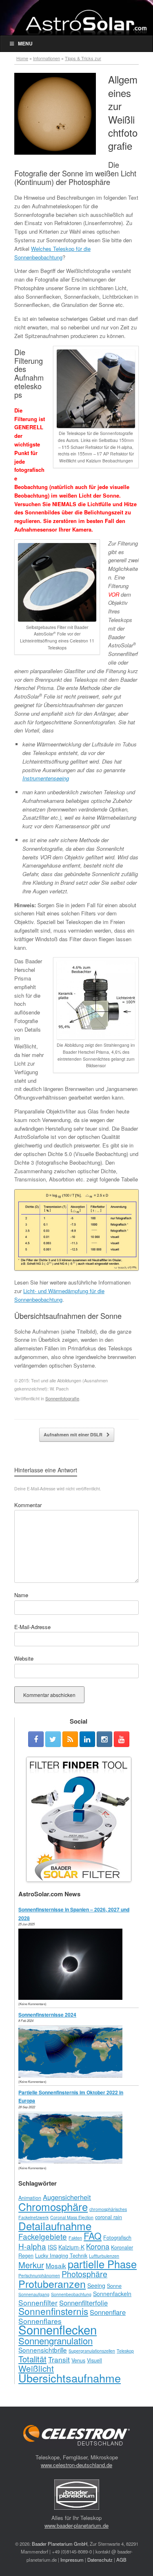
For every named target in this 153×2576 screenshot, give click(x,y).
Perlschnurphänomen (39, 2275)
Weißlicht (36, 2368)
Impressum (72, 2560)
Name (21, 1595)
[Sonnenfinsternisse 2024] (72, 2075)
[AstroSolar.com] (86, 22)
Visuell (94, 2360)
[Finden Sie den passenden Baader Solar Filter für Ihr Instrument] (79, 1819)
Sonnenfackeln (112, 2294)
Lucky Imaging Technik (61, 2256)
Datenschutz (100, 2560)
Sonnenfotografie (62, 1398)
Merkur (31, 2265)
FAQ (93, 2236)
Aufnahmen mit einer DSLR (74, 1434)
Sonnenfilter (38, 2302)
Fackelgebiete (43, 2236)
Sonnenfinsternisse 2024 (47, 2015)
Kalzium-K (71, 2247)
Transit (59, 2359)
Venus (78, 2360)
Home (22, 58)
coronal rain (109, 2217)
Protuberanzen (52, 2283)
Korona (98, 2246)
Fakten (75, 2238)
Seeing (96, 2285)
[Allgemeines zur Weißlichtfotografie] (55, 114)
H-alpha (32, 2246)
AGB (121, 2560)
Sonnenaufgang (34, 2294)
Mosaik (56, 2265)
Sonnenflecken (58, 2329)
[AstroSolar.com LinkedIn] (87, 1739)
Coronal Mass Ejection (72, 2217)
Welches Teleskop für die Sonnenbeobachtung (52, 253)
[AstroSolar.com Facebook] (36, 1739)
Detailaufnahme (55, 2226)
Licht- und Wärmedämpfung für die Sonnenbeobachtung (59, 1295)
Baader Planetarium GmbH (60, 2544)
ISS (52, 2247)
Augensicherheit (67, 2197)
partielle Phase (102, 2264)
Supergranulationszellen (92, 2351)
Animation (30, 2198)
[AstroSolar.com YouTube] (122, 1739)
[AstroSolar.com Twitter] (53, 1739)
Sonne (114, 2286)
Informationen (47, 58)
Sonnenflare (108, 2312)
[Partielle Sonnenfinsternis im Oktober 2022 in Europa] (72, 2161)
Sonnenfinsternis (53, 2311)
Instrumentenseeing (46, 778)
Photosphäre (84, 2274)
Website (24, 1658)
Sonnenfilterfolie (83, 2303)
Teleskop (125, 2351)
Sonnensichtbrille (43, 2350)
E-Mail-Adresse (32, 1627)
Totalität (32, 2359)
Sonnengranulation (55, 2340)
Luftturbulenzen (104, 2256)
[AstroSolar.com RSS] (70, 1739)
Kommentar (28, 1505)
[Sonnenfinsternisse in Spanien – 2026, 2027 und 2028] (72, 1998)
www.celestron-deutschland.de (76, 2465)
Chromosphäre (53, 2206)
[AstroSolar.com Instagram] (104, 1739)
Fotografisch (117, 2238)
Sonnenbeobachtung (71, 2294)
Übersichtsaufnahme (70, 2378)
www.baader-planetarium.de (76, 2525)
